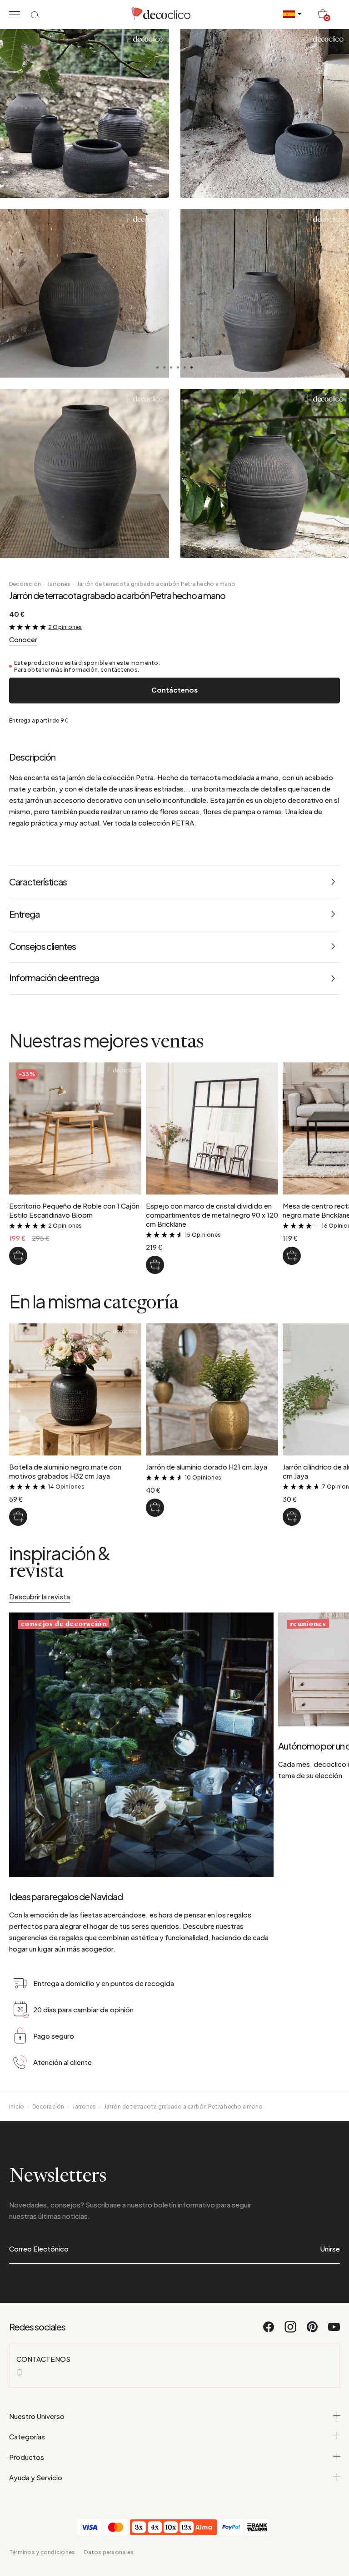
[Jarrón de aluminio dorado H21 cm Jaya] (155, 1508)
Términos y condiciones (42, 2552)
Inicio (17, 2107)
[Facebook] (269, 2331)
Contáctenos (174, 690)
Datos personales (109, 2552)
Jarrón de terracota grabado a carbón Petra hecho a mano (156, 584)
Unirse (330, 2249)
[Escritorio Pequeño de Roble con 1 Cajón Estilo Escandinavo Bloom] (18, 1256)
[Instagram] (291, 2331)
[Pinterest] (313, 2331)
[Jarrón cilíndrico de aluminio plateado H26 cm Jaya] (292, 1517)
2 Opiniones (65, 627)
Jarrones (59, 584)
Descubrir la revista (40, 1596)
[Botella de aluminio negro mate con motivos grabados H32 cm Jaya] (18, 1517)
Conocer (23, 639)
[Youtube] (334, 2331)
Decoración (25, 584)
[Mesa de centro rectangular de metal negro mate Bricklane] (292, 1256)
